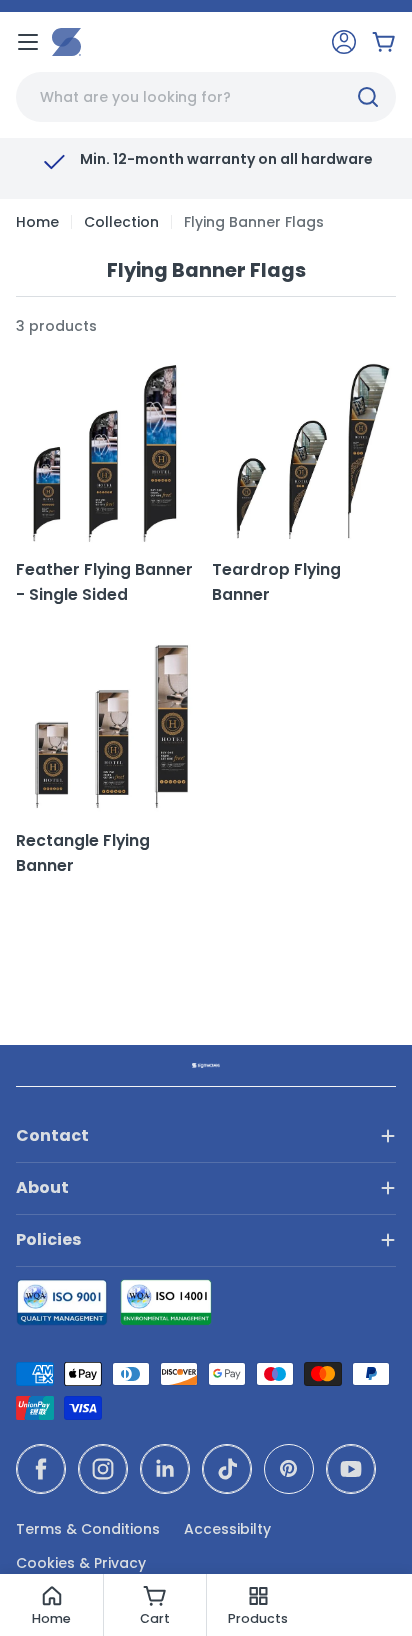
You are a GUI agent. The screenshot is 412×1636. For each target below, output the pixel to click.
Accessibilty (227, 1529)
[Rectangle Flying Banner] (108, 724)
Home (37, 222)
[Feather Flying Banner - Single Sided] (108, 453)
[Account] (344, 42)
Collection (121, 222)
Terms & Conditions (88, 1529)
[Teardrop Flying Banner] (304, 453)
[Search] (368, 97)
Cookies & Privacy (81, 1563)
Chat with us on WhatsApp (368, 1592)
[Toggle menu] (28, 42)
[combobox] (206, 97)
